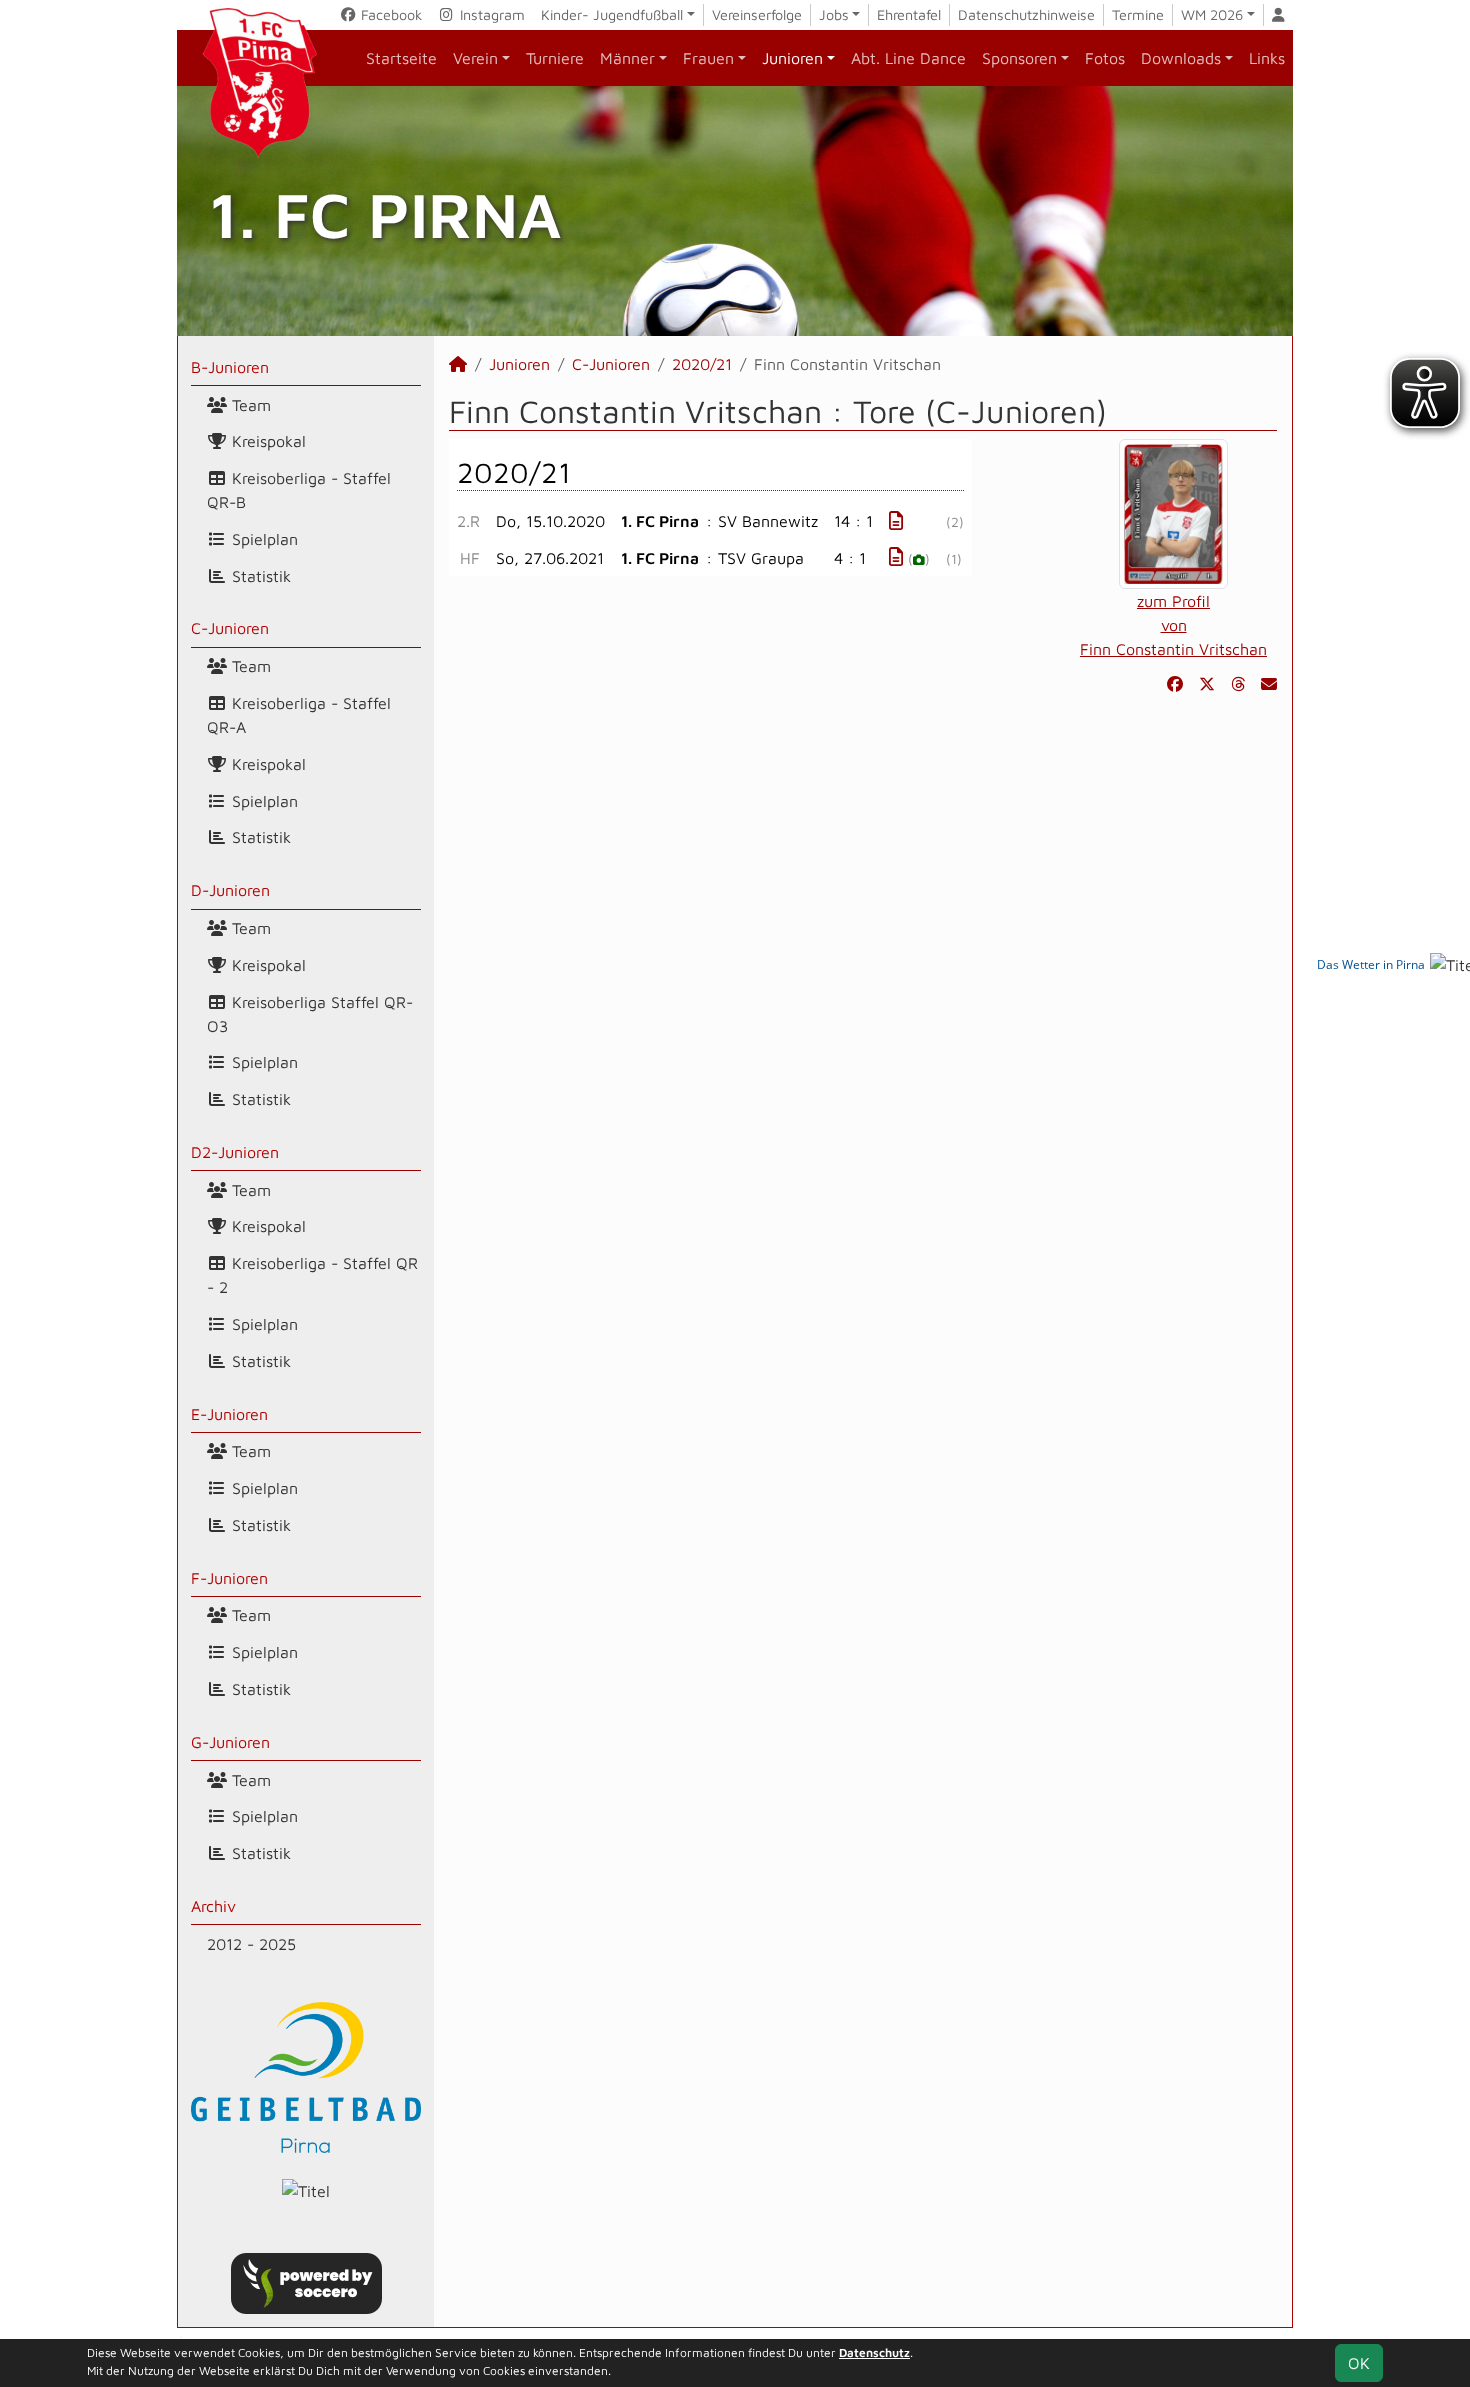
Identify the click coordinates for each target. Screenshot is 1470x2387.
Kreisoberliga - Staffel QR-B (299, 490)
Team (249, 405)
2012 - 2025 (251, 1944)
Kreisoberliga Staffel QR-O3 (310, 1014)
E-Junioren (229, 1414)
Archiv (213, 1906)
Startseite (401, 58)
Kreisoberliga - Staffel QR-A (299, 715)
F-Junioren (229, 1578)
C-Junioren (230, 628)
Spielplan (262, 539)
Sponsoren (1019, 58)
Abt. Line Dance (908, 58)
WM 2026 (1212, 14)
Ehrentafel (909, 14)
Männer (627, 58)
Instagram (490, 14)
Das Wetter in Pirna (1371, 964)
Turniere (555, 58)
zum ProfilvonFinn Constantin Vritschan (1173, 625)
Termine (1138, 14)
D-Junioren (230, 890)
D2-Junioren (235, 1152)
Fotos (1105, 58)
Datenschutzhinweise (1026, 14)
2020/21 (702, 364)
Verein (475, 58)
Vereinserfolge (757, 14)
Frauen (708, 58)
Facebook (389, 14)
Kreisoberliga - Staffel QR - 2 (312, 1275)
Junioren (792, 58)
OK (1359, 2363)
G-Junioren (230, 1742)
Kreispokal (266, 441)
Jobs (834, 14)
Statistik (259, 576)
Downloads (1181, 58)
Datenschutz (874, 2352)
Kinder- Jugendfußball (612, 14)
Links (1267, 58)
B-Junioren (230, 367)
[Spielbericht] (896, 520)
